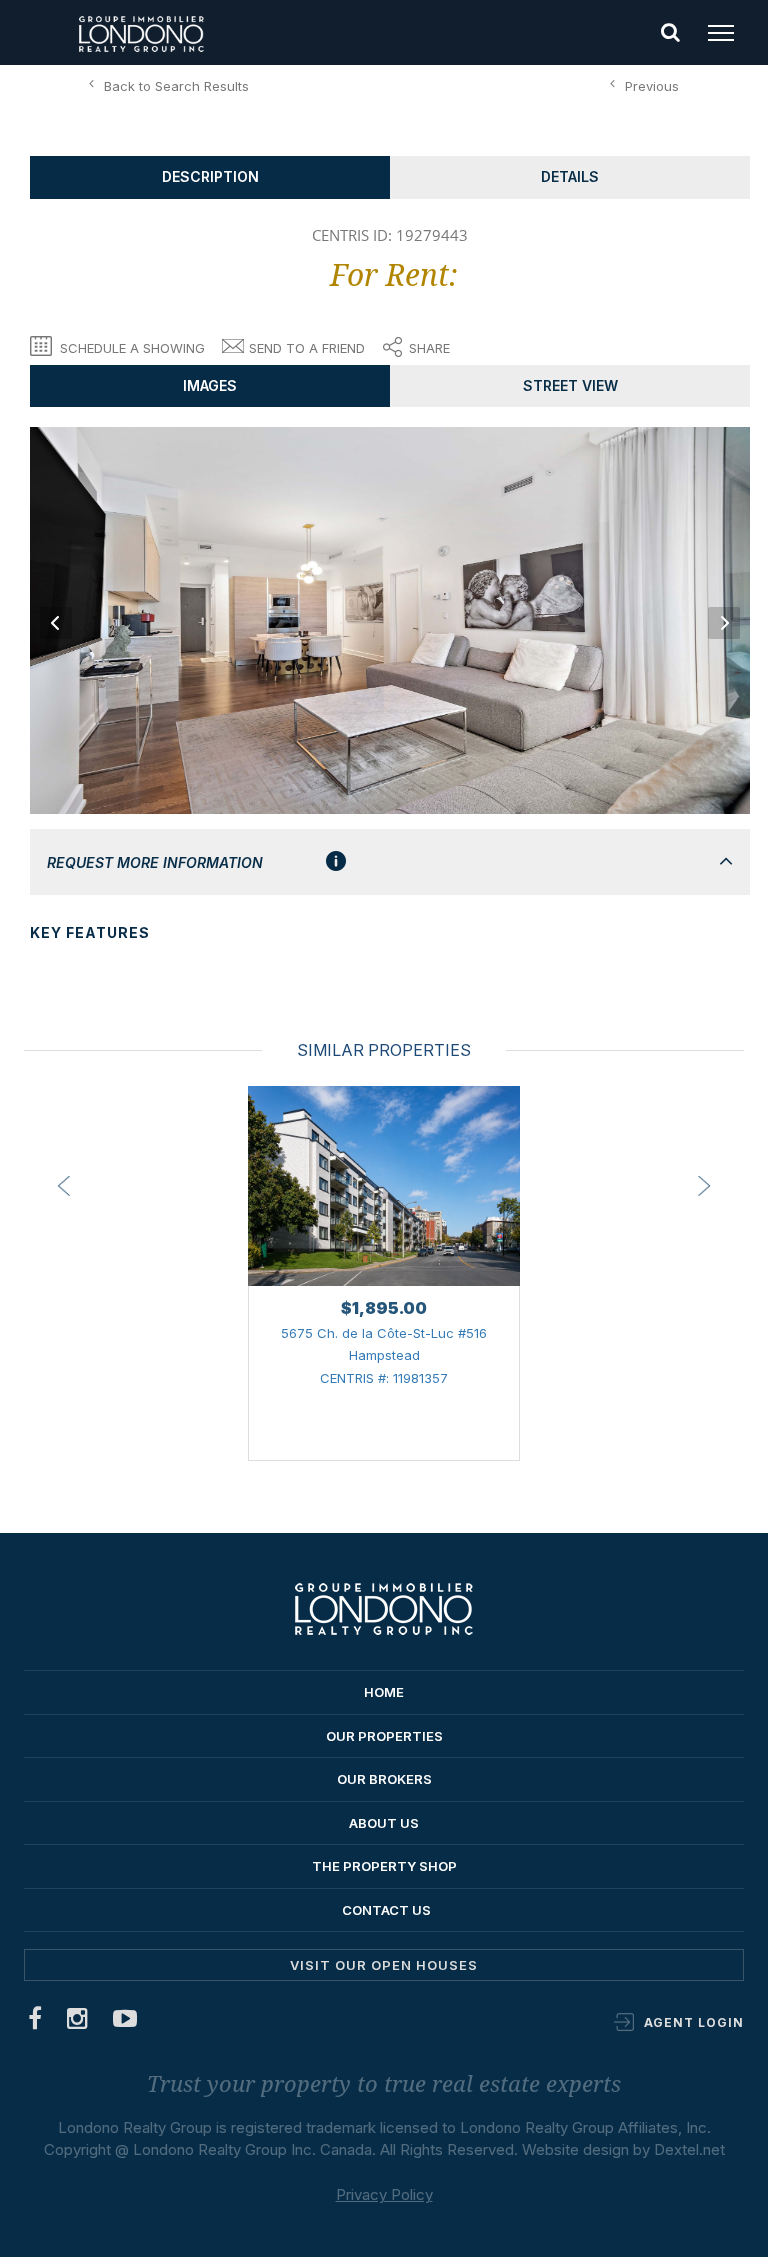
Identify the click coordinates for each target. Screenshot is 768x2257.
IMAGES (210, 385)
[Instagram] (78, 2022)
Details (570, 176)
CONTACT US (386, 1910)
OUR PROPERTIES (384, 1736)
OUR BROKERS (384, 1779)
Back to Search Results (176, 86)
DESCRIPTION (210, 176)
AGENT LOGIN (694, 2022)
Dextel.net (689, 2149)
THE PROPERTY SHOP (384, 1866)
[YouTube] (125, 2022)
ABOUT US (384, 1823)
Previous (652, 86)
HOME (384, 1692)
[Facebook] (35, 2022)
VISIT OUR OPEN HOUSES (384, 1965)
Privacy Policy (384, 2194)
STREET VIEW (570, 385)
